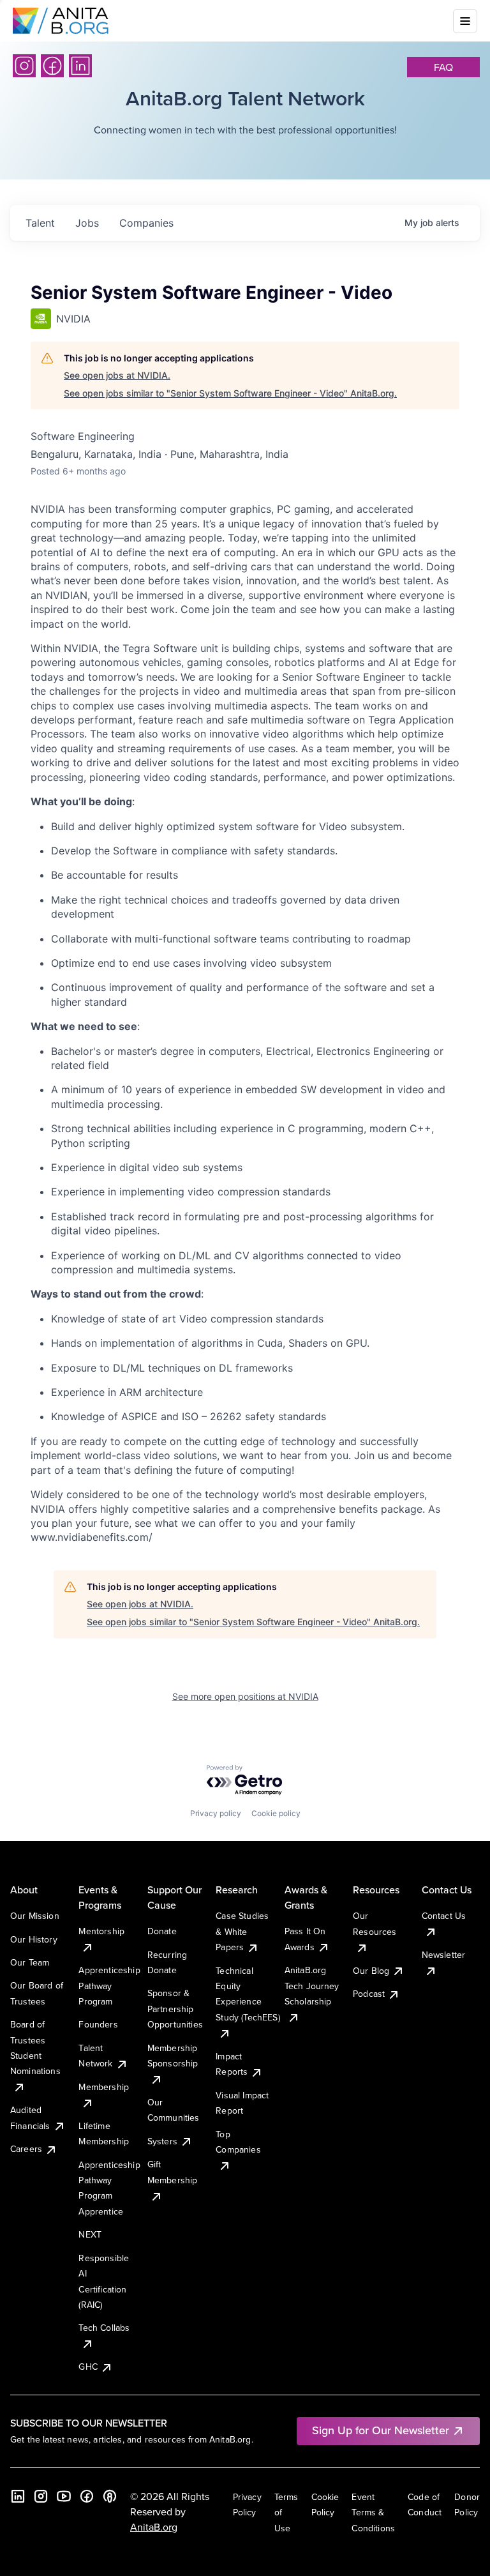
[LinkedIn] (80, 66)
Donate (162, 1931)
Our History (34, 1939)
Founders (98, 2024)
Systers (162, 2141)
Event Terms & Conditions (373, 2512)
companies (146, 223)
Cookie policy (276, 1813)
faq (443, 67)
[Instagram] (24, 66)
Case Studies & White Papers (242, 1931)
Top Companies (238, 2142)
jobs (87, 223)
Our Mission (35, 1916)
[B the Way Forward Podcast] (110, 2496)
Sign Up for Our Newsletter (381, 2430)
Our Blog (371, 1971)
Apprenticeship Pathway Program (109, 1986)
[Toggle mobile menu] (465, 21)
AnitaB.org (154, 2527)
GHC (88, 2367)
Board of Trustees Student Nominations (35, 2048)
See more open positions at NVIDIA (245, 1696)
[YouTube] (64, 2496)
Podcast (369, 1994)
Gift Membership (173, 2172)
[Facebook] (52, 66)
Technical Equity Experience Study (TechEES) (248, 1994)
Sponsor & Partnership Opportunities (175, 2009)
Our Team (30, 1962)
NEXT (90, 2234)
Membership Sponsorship (173, 2056)
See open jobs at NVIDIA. (117, 375)
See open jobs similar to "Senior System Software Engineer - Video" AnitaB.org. (230, 393)
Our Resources (375, 1923)
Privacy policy (216, 1813)
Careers (26, 2149)
